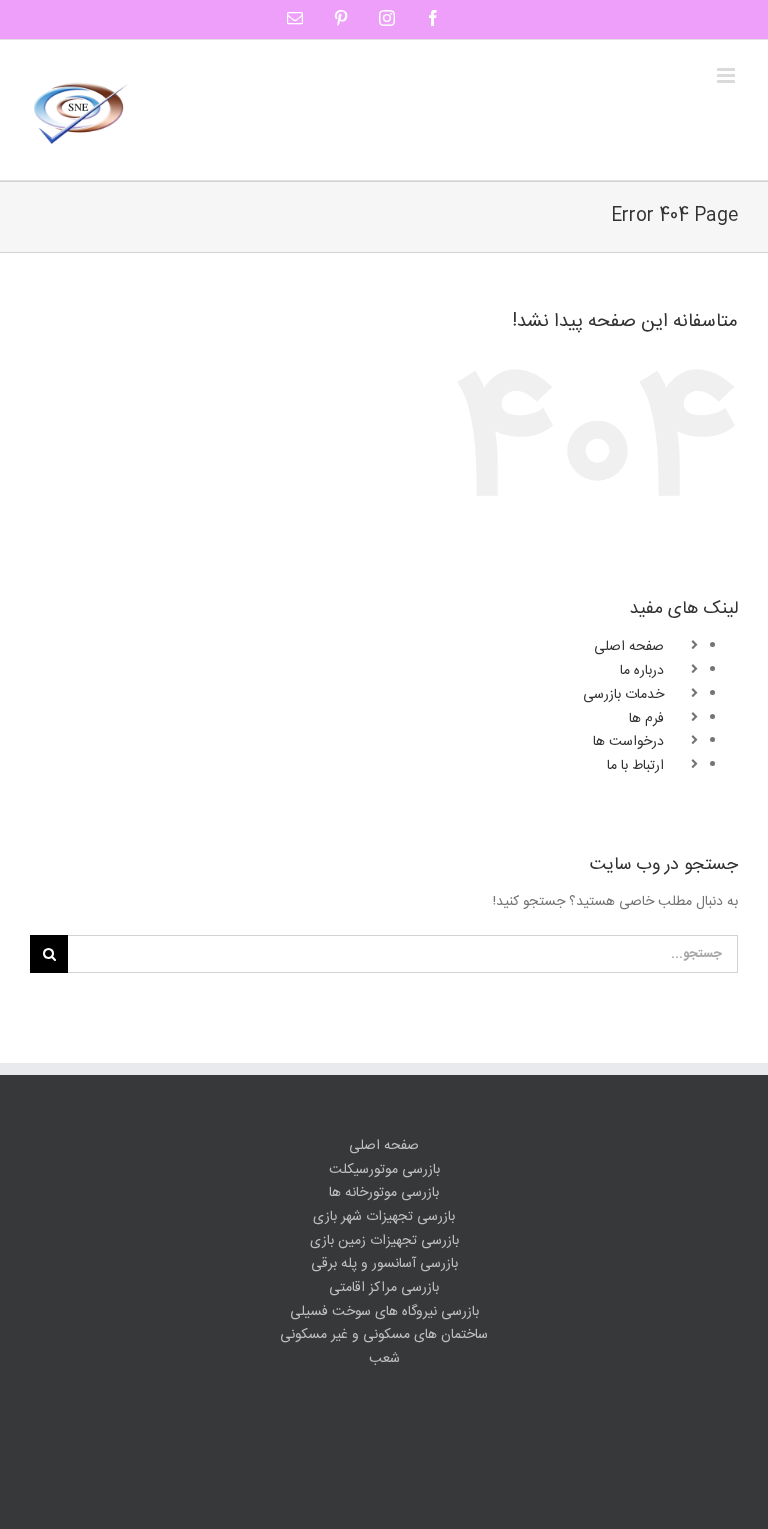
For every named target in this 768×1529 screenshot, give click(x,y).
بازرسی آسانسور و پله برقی (384, 1264)
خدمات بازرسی (623, 695)
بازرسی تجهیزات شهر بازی (384, 1217)
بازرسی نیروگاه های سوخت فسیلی (384, 1312)
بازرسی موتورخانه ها (384, 1193)
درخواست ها (628, 742)
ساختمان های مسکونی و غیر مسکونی (384, 1335)
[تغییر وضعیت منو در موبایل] (727, 75)
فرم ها (646, 719)
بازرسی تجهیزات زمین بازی (384, 1241)
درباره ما (642, 671)
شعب (384, 1359)
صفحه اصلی (629, 647)
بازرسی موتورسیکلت (384, 1170)
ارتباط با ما (635, 766)
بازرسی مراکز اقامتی (384, 1288)
